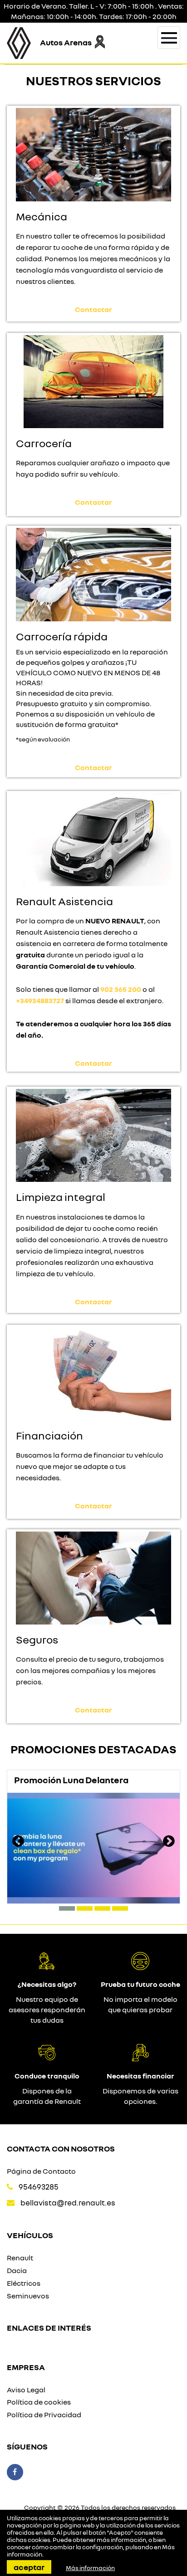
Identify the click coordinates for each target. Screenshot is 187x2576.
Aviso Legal (26, 2390)
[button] (67, 1908)
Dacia (17, 2270)
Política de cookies (39, 2402)
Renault (20, 2258)
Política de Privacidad (44, 2415)
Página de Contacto (41, 2171)
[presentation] (18, 1842)
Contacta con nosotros (61, 2148)
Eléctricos (24, 2283)
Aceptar (29, 2567)
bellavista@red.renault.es (68, 2203)
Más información (90, 2568)
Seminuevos (28, 2296)
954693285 (39, 2187)
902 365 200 (121, 989)
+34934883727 (40, 1000)
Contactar (93, 309)
